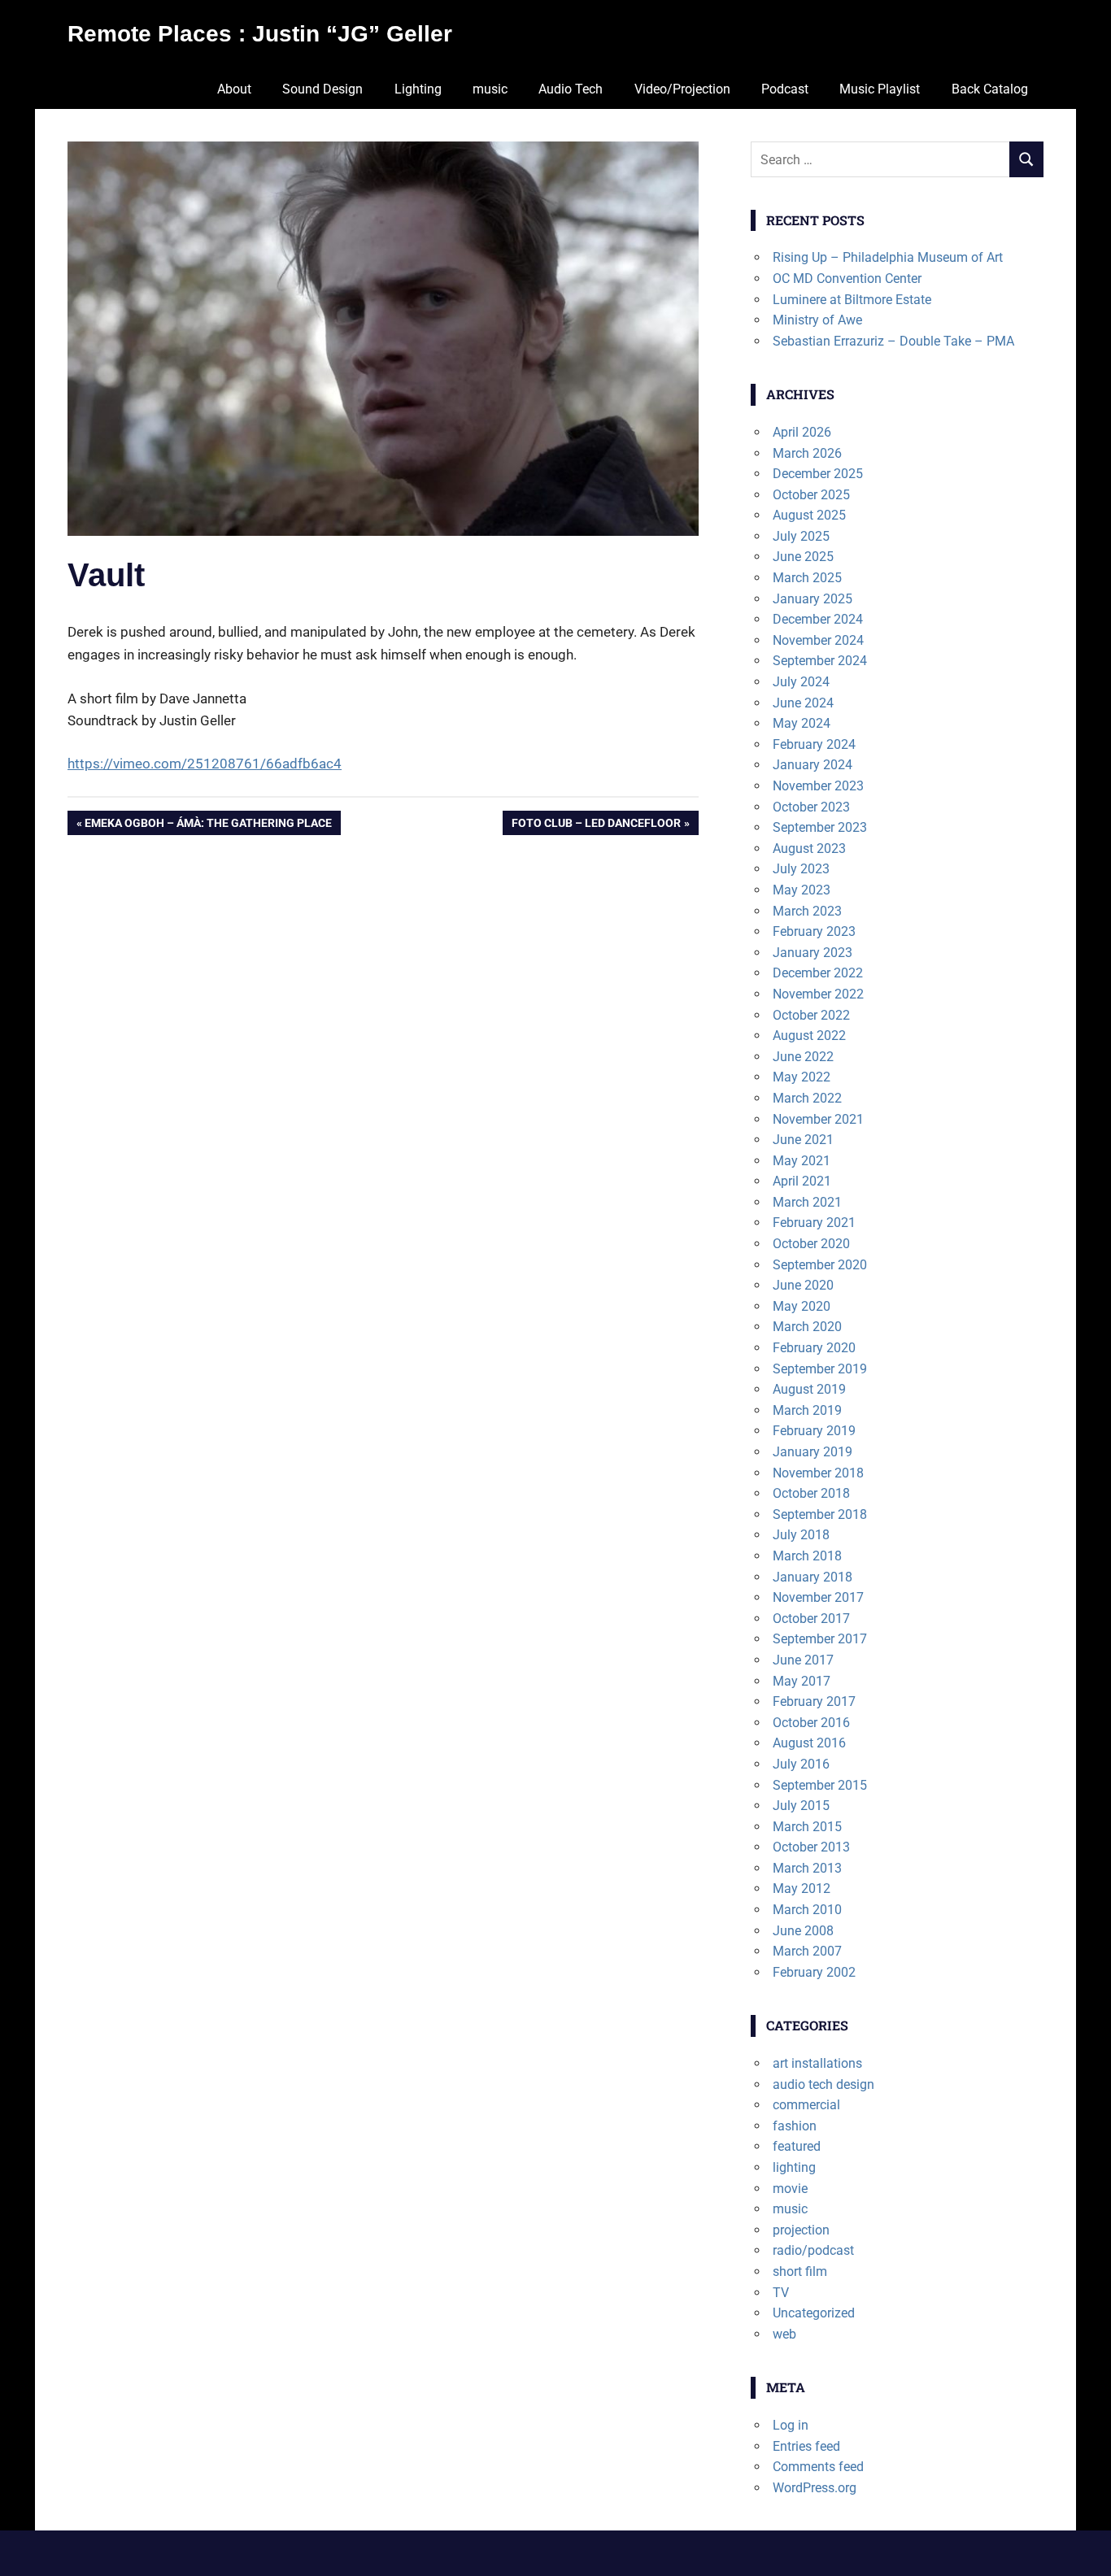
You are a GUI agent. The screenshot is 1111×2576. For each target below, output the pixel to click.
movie (790, 2189)
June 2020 (803, 1285)
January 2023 (813, 953)
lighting (794, 2167)
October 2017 (811, 1619)
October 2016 (811, 1723)
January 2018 (813, 1577)
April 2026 (802, 432)
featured (797, 2146)
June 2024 (803, 703)
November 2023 (818, 786)
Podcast (785, 89)
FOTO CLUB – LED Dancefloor (596, 826)
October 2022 (811, 1015)
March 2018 (807, 1556)
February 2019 (814, 1431)
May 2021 (802, 1161)
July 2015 (801, 1806)
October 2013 (811, 1847)
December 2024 (818, 619)
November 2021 (818, 1119)
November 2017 (818, 1597)
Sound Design (322, 89)
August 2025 (809, 515)
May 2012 (802, 1888)
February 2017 (814, 1701)
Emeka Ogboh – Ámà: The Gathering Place (208, 826)
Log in (791, 2425)
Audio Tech (571, 89)
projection (801, 2230)
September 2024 (820, 661)
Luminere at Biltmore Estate (852, 300)
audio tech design (823, 2084)
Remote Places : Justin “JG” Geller (260, 34)
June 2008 (803, 1931)
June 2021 (803, 1140)
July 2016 (801, 1764)
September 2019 (820, 1369)
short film (800, 2271)
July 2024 (801, 682)
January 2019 (813, 1452)
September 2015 (820, 1785)
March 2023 (807, 911)
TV (781, 2293)
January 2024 (813, 765)
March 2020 (807, 1327)
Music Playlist (880, 89)
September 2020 (820, 1265)
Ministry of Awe (817, 320)
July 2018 (801, 1535)
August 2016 (809, 1743)
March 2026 (807, 453)
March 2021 (807, 1202)
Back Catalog (990, 89)
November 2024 (818, 640)
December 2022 (818, 973)
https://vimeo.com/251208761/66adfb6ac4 (205, 764)
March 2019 (807, 1410)
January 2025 (813, 599)
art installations (817, 2063)
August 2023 (809, 849)
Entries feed (806, 2446)
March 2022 (807, 1098)
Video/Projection (682, 89)
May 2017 (802, 1681)
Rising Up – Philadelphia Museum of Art (888, 257)
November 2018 (818, 1473)
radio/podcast (813, 2250)
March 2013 (807, 1868)
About (234, 89)
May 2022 (802, 1077)
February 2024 (814, 744)
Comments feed (818, 2467)
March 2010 (807, 1910)
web (784, 2334)
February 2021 (814, 1223)
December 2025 (818, 474)
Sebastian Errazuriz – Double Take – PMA (893, 341)
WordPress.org (815, 2488)
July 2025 (801, 536)
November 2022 (818, 994)
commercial (806, 2105)
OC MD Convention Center (847, 278)
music (490, 89)
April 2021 (802, 1181)
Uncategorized (814, 2313)
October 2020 (811, 1244)
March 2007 (807, 1951)
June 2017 (803, 1660)
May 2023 (802, 890)
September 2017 (820, 1639)
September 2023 (820, 827)
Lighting (418, 89)
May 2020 (802, 1306)
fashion (795, 2126)
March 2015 (807, 1827)
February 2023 (814, 931)
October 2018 (811, 1493)
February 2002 (814, 1972)
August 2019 (809, 1389)
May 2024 (802, 723)
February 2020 (814, 1348)
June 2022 (803, 1057)
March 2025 (807, 578)
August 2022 (809, 1036)
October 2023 (811, 807)
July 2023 (801, 869)
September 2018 (820, 1514)
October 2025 (811, 495)
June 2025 (803, 557)
